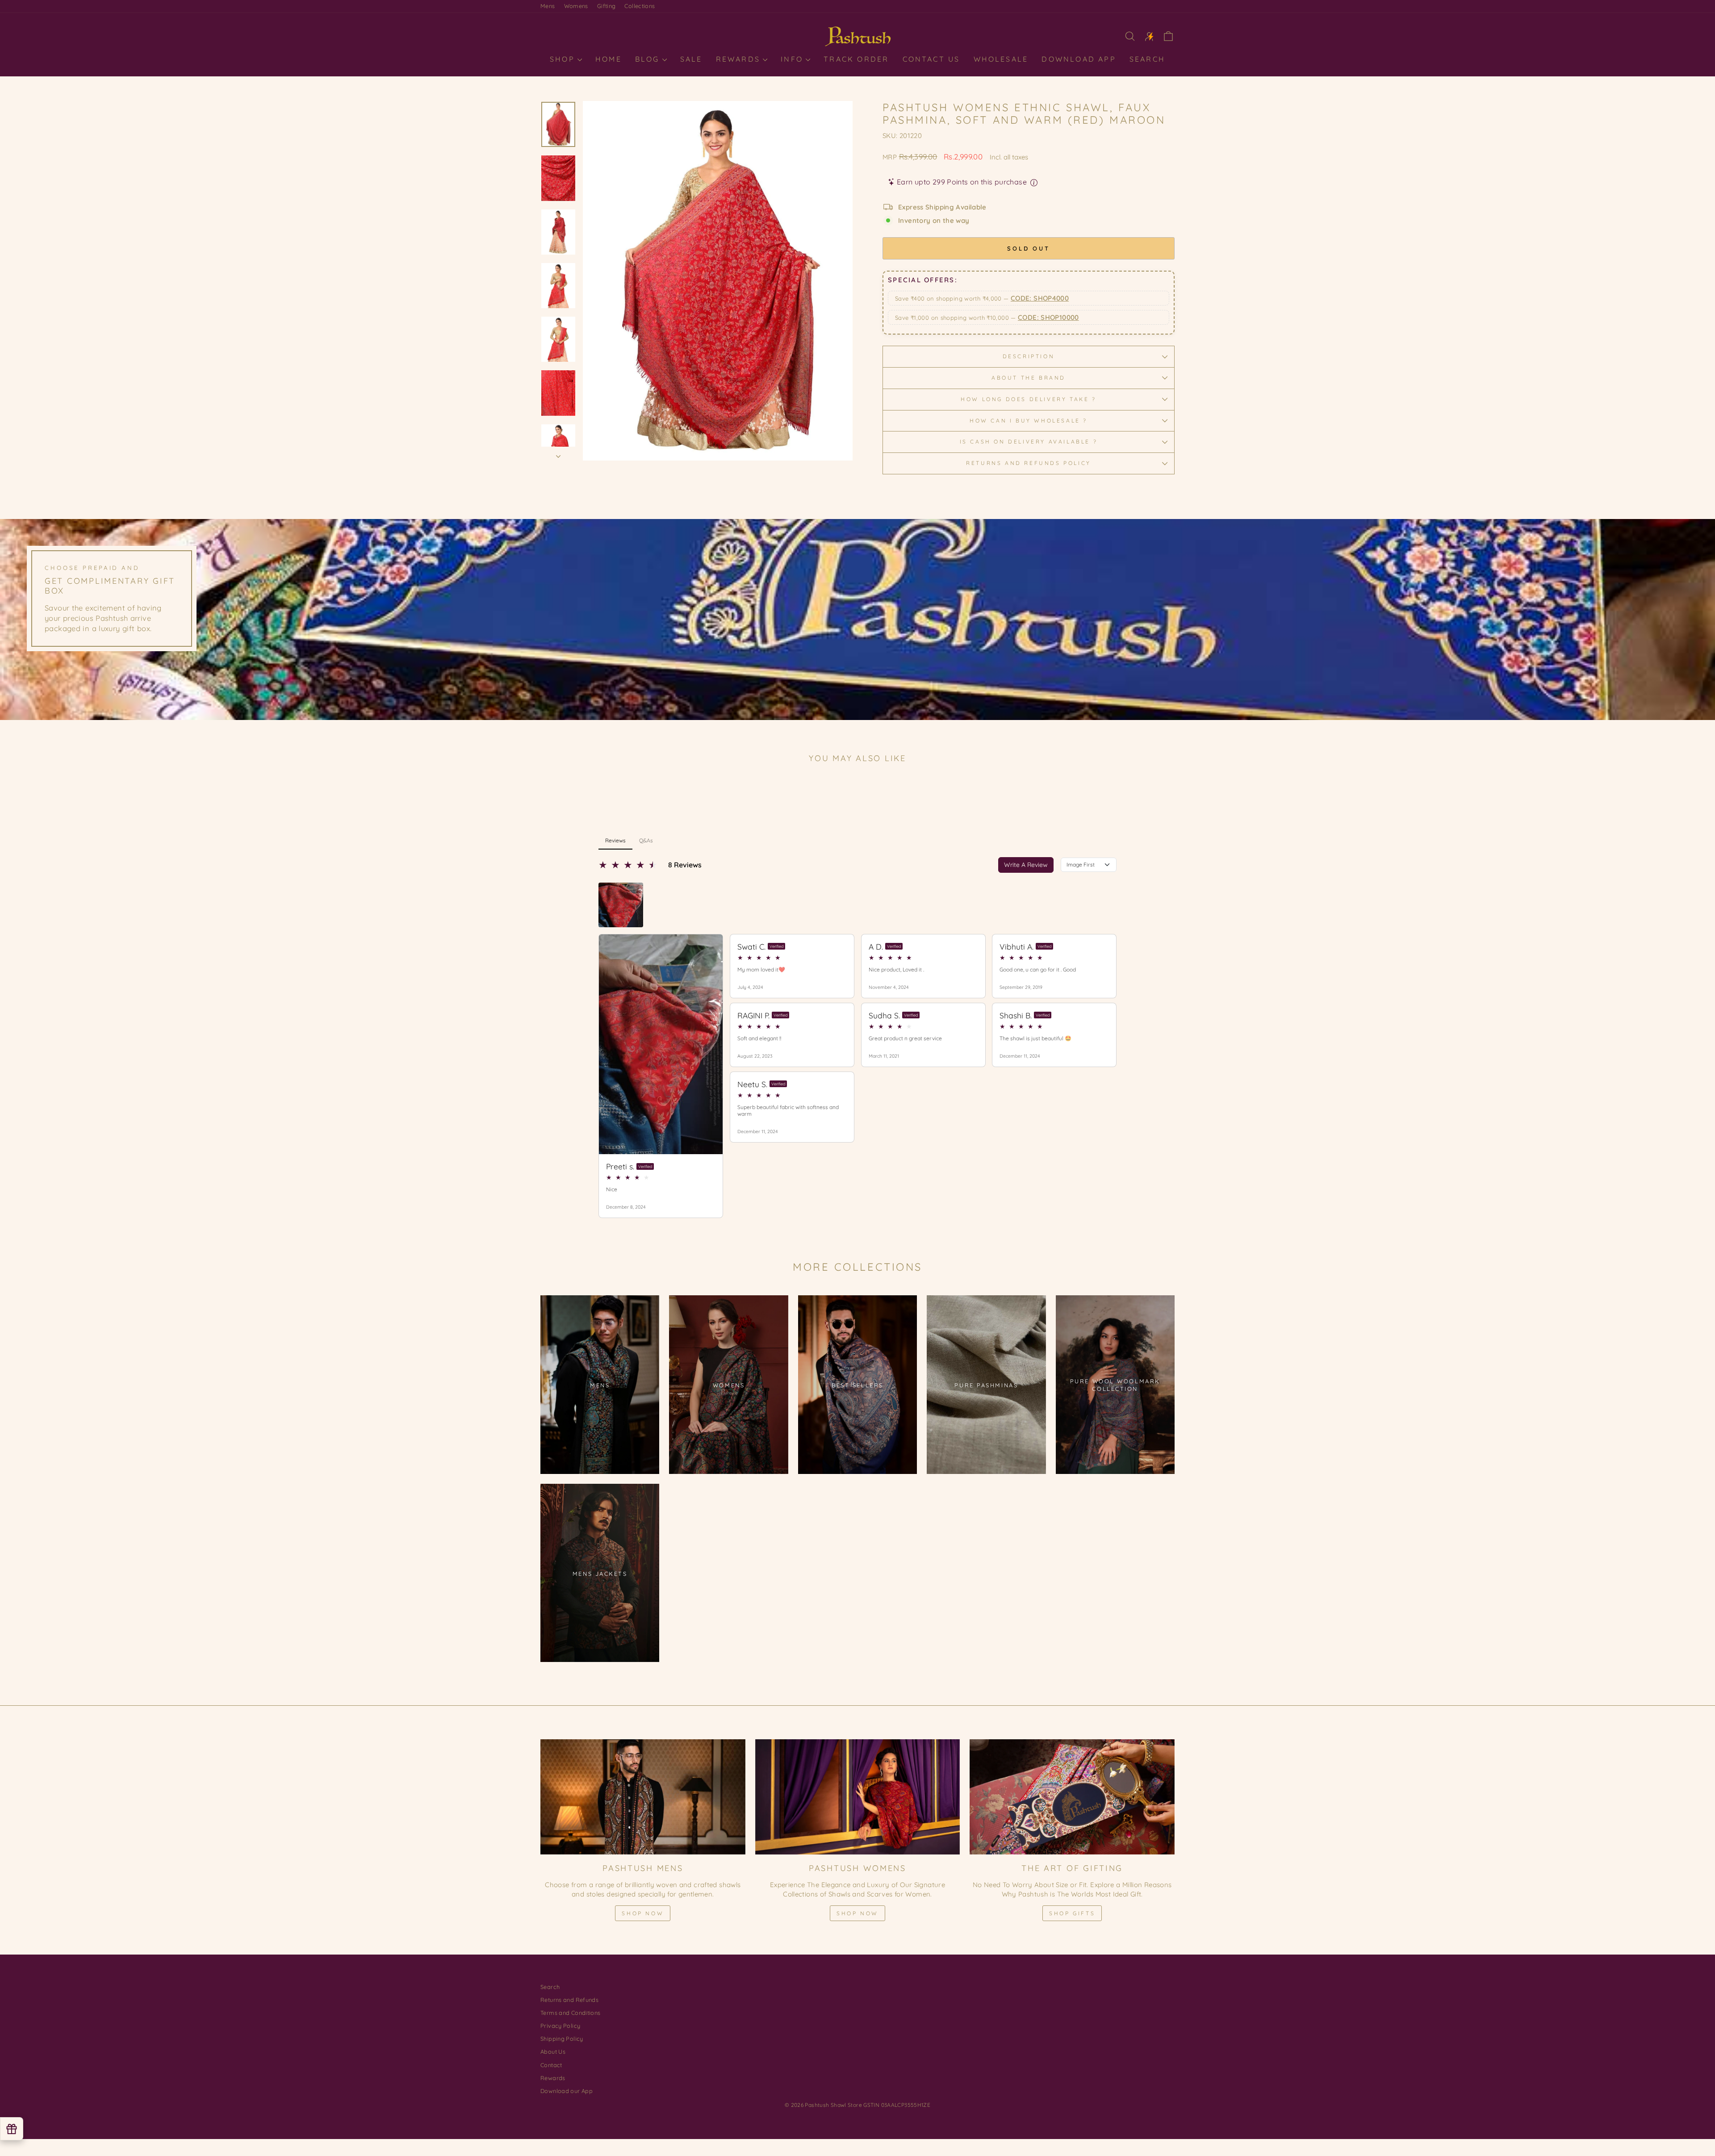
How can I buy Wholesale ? (1029, 421)
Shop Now (643, 1913)
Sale (691, 59)
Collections (640, 6)
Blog (649, 59)
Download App (1079, 59)
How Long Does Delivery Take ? (1028, 399)
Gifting (607, 6)
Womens (576, 6)
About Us (553, 2051)
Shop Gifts (1072, 1913)
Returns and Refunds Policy (1029, 463)
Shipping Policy (562, 2039)
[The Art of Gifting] (1072, 1797)
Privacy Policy (560, 2026)
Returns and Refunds (569, 2000)
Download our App (567, 2091)
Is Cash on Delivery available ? (1029, 442)
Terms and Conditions (571, 2013)
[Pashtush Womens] (858, 1797)
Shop (564, 59)
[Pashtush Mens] (643, 1797)
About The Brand (1029, 378)
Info (793, 59)
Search (1147, 59)
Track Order (856, 59)
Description (1029, 356)
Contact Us (931, 59)
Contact (551, 2065)
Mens (548, 6)
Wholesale (1001, 59)
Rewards (740, 59)
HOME (609, 59)
